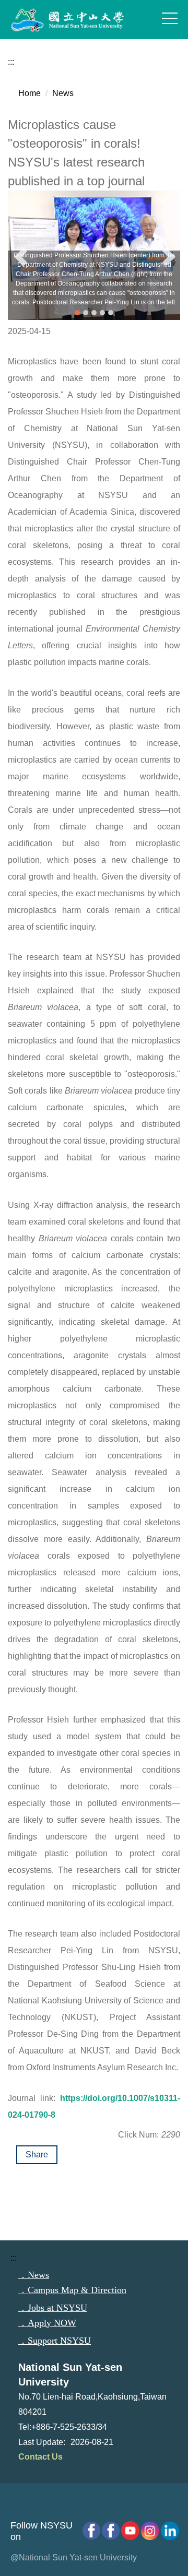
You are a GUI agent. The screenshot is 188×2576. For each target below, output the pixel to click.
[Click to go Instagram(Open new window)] (148, 2531)
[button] (21, 257)
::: (11, 62)
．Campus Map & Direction (72, 2290)
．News (34, 2275)
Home (30, 93)
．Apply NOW (47, 2323)
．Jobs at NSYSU (53, 2308)
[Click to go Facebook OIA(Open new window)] (90, 2531)
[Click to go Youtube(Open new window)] (129, 2531)
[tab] (77, 313)
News (63, 93)
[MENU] (170, 18)
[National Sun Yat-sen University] (78, 20)
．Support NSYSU (55, 2341)
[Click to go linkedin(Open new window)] (168, 2531)
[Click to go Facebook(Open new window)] (109, 2531)
